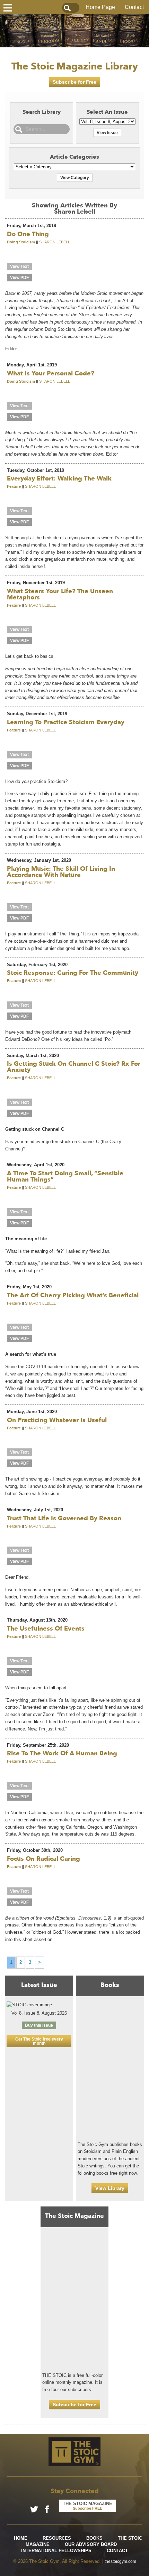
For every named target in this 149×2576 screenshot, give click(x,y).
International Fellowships (56, 2551)
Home (21, 2538)
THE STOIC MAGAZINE (87, 2506)
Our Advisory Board (91, 2544)
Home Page (100, 7)
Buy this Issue (39, 2025)
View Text (19, 267)
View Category (75, 178)
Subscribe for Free (74, 82)
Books (94, 2538)
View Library (110, 2188)
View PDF (19, 278)
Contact (134, 7)
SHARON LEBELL (55, 242)
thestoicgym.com (120, 2561)
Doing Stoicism (21, 242)
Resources (57, 2538)
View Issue (107, 133)
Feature (14, 486)
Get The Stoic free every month (39, 2041)
